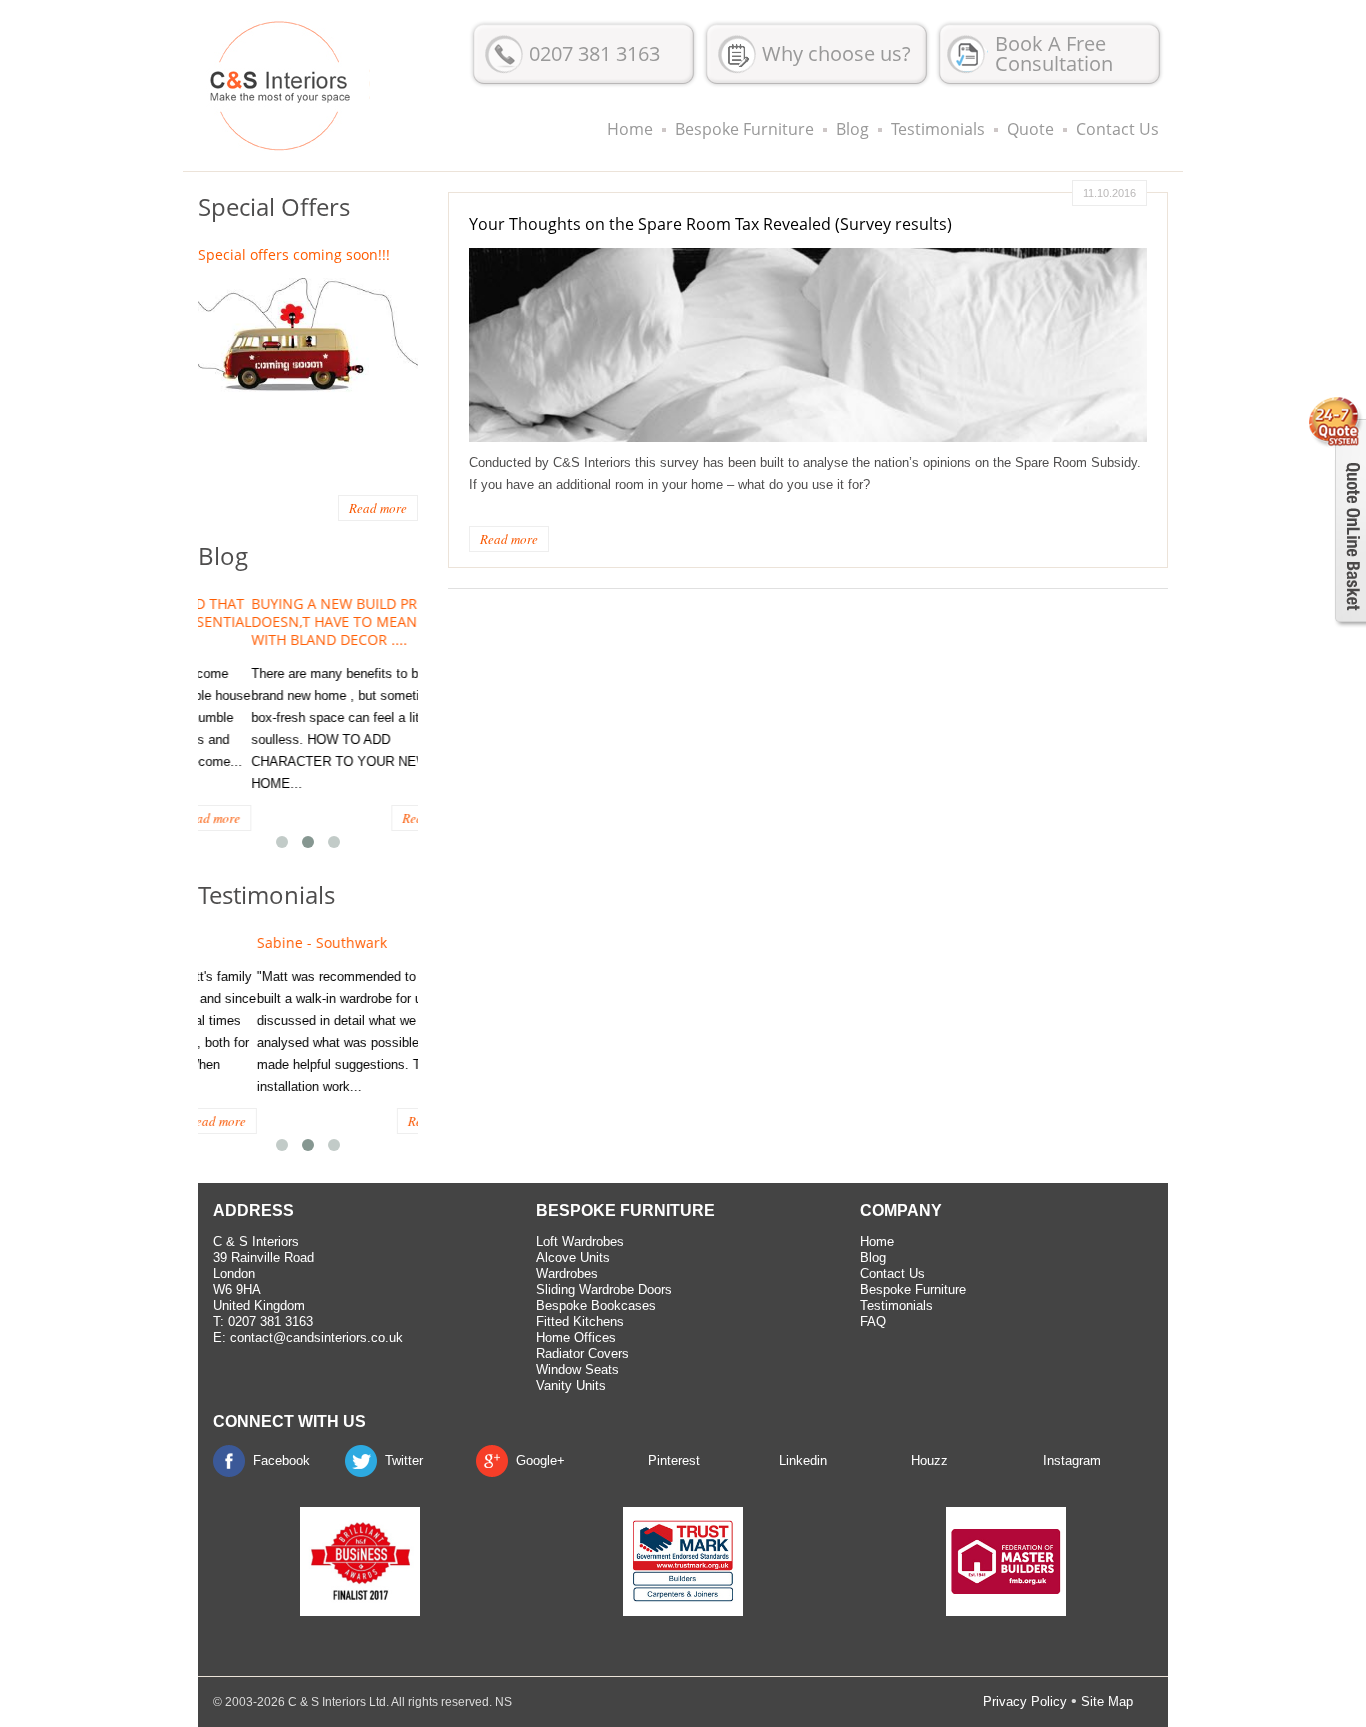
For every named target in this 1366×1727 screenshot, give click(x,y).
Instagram (1072, 1460)
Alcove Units (573, 1257)
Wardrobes (567, 1273)
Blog (852, 129)
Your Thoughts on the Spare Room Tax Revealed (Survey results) (710, 224)
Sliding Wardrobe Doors (604, 1289)
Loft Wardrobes (580, 1241)
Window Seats (577, 1369)
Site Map (1107, 1701)
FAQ (873, 1321)
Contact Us (1117, 129)
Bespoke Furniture (744, 129)
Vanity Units (571, 1385)
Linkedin (803, 1460)
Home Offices (576, 1337)
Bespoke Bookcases (596, 1305)
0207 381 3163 (594, 53)
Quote (1030, 129)
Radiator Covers (582, 1353)
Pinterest (674, 1460)
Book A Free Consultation (1054, 53)
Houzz (929, 1460)
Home (630, 129)
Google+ (540, 1460)
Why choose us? (836, 53)
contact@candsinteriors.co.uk (316, 1337)
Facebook (281, 1460)
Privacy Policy (1025, 1701)
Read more (509, 539)
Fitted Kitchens (580, 1321)
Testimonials (938, 129)
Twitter (404, 1460)
